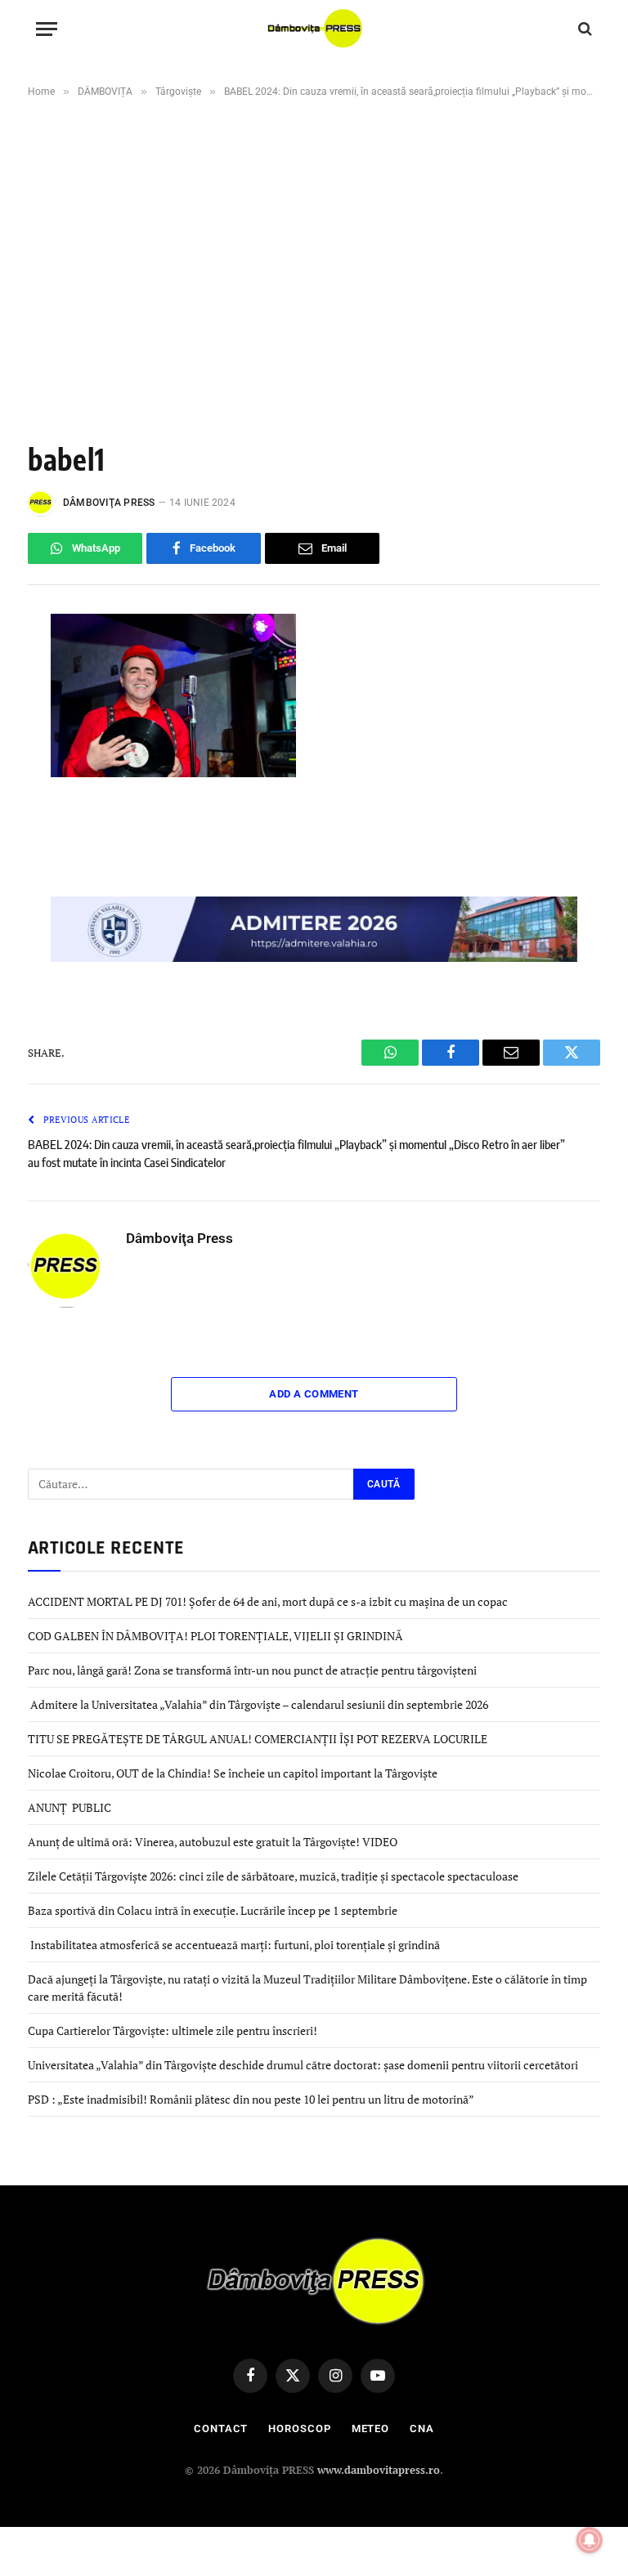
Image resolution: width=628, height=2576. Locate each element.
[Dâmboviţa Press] (314, 29)
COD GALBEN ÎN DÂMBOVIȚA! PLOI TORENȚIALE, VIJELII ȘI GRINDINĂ (215, 1636)
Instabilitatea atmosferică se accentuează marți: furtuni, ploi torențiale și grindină (234, 1945)
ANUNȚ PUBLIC (70, 1807)
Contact (221, 2428)
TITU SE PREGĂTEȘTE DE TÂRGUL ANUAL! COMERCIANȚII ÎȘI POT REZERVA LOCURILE (258, 1739)
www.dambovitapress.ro (379, 2470)
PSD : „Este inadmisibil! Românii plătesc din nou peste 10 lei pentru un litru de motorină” (251, 2099)
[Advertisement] (314, 240)
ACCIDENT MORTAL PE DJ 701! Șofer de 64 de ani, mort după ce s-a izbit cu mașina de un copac (268, 1601)
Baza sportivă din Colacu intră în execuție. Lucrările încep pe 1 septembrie (213, 1910)
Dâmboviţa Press (109, 503)
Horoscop (299, 2428)
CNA (422, 2428)
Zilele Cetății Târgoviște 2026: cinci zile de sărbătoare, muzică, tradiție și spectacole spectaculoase (273, 1876)
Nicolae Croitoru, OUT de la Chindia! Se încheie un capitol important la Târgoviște (233, 1773)
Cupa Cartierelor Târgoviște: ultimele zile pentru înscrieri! (173, 2030)
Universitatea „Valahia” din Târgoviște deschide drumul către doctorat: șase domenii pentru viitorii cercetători (303, 2065)
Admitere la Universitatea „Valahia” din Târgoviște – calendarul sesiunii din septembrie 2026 (258, 1704)
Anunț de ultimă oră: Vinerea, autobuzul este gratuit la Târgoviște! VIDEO (214, 1842)
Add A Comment (314, 1394)
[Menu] (47, 29)
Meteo (371, 2428)
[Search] (583, 29)
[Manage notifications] (590, 2540)
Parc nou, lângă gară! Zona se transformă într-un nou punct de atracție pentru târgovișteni (252, 1670)
